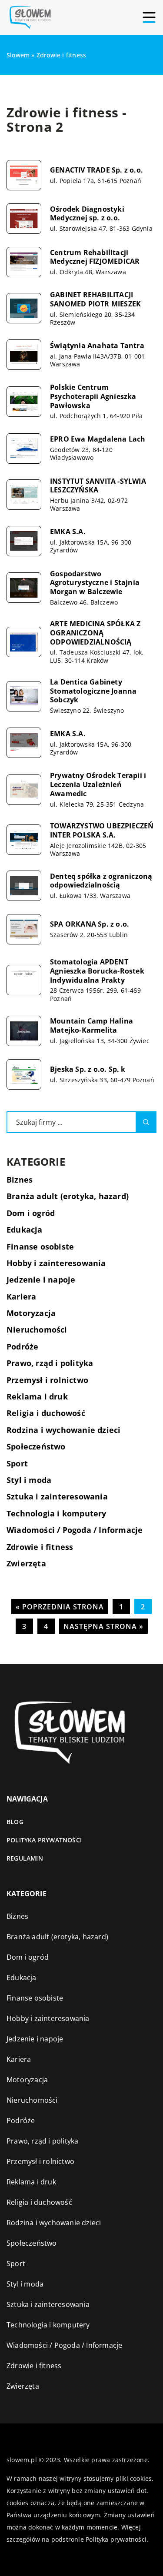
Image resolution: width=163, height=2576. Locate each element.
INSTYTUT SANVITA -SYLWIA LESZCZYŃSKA (98, 486)
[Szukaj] (146, 1122)
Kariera (21, 1296)
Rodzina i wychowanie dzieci (63, 1430)
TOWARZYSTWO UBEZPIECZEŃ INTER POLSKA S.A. (102, 831)
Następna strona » (103, 1626)
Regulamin (25, 1858)
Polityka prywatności (44, 1840)
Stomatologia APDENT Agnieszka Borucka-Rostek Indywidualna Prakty (97, 971)
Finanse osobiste (40, 1246)
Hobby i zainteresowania (56, 1263)
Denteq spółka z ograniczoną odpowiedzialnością (101, 881)
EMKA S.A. (68, 532)
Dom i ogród (31, 1213)
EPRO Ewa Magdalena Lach (98, 439)
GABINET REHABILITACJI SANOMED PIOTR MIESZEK (95, 299)
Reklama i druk (37, 1396)
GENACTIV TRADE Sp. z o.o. (96, 170)
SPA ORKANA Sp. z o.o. (90, 924)
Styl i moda (29, 1480)
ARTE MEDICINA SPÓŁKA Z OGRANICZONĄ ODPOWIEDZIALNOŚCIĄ (95, 633)
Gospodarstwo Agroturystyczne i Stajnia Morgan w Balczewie (95, 583)
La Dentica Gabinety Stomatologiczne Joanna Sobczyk (93, 691)
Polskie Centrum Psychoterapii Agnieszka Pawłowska (93, 396)
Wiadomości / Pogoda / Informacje (75, 1530)
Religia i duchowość (46, 1413)
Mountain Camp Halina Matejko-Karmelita (91, 1026)
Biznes (20, 1180)
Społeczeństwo (36, 1446)
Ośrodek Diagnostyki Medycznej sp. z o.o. (87, 214)
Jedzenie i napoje (41, 1280)
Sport (17, 1463)
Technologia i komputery (57, 1513)
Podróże (22, 1346)
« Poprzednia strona (60, 1607)
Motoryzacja (31, 1313)
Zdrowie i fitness (40, 1547)
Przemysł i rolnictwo (47, 1380)
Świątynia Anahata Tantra (97, 346)
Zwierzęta (26, 1563)
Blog (15, 1822)
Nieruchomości (37, 1330)
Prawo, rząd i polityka (50, 1363)
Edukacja (25, 1230)
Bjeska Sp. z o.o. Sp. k (88, 1069)
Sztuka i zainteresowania (57, 1496)
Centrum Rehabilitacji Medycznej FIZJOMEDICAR (95, 257)
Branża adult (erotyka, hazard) (68, 1196)
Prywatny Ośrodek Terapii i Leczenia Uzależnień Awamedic (98, 784)
